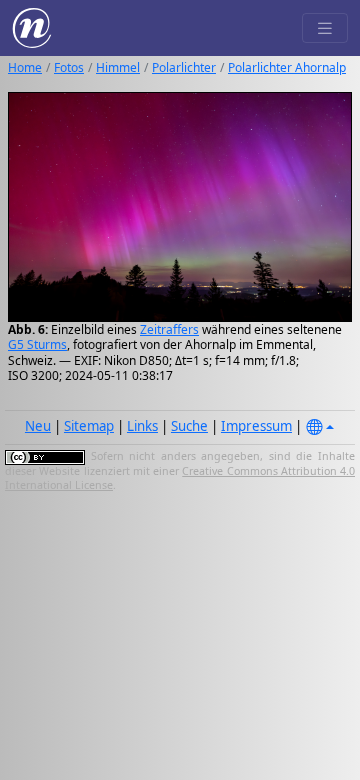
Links (142, 426)
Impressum (256, 426)
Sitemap (89, 426)
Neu (38, 426)
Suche (189, 426)
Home (25, 67)
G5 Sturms (37, 344)
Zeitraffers (169, 329)
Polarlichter (184, 67)
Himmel (118, 67)
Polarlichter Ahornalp (287, 67)
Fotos (69, 67)
